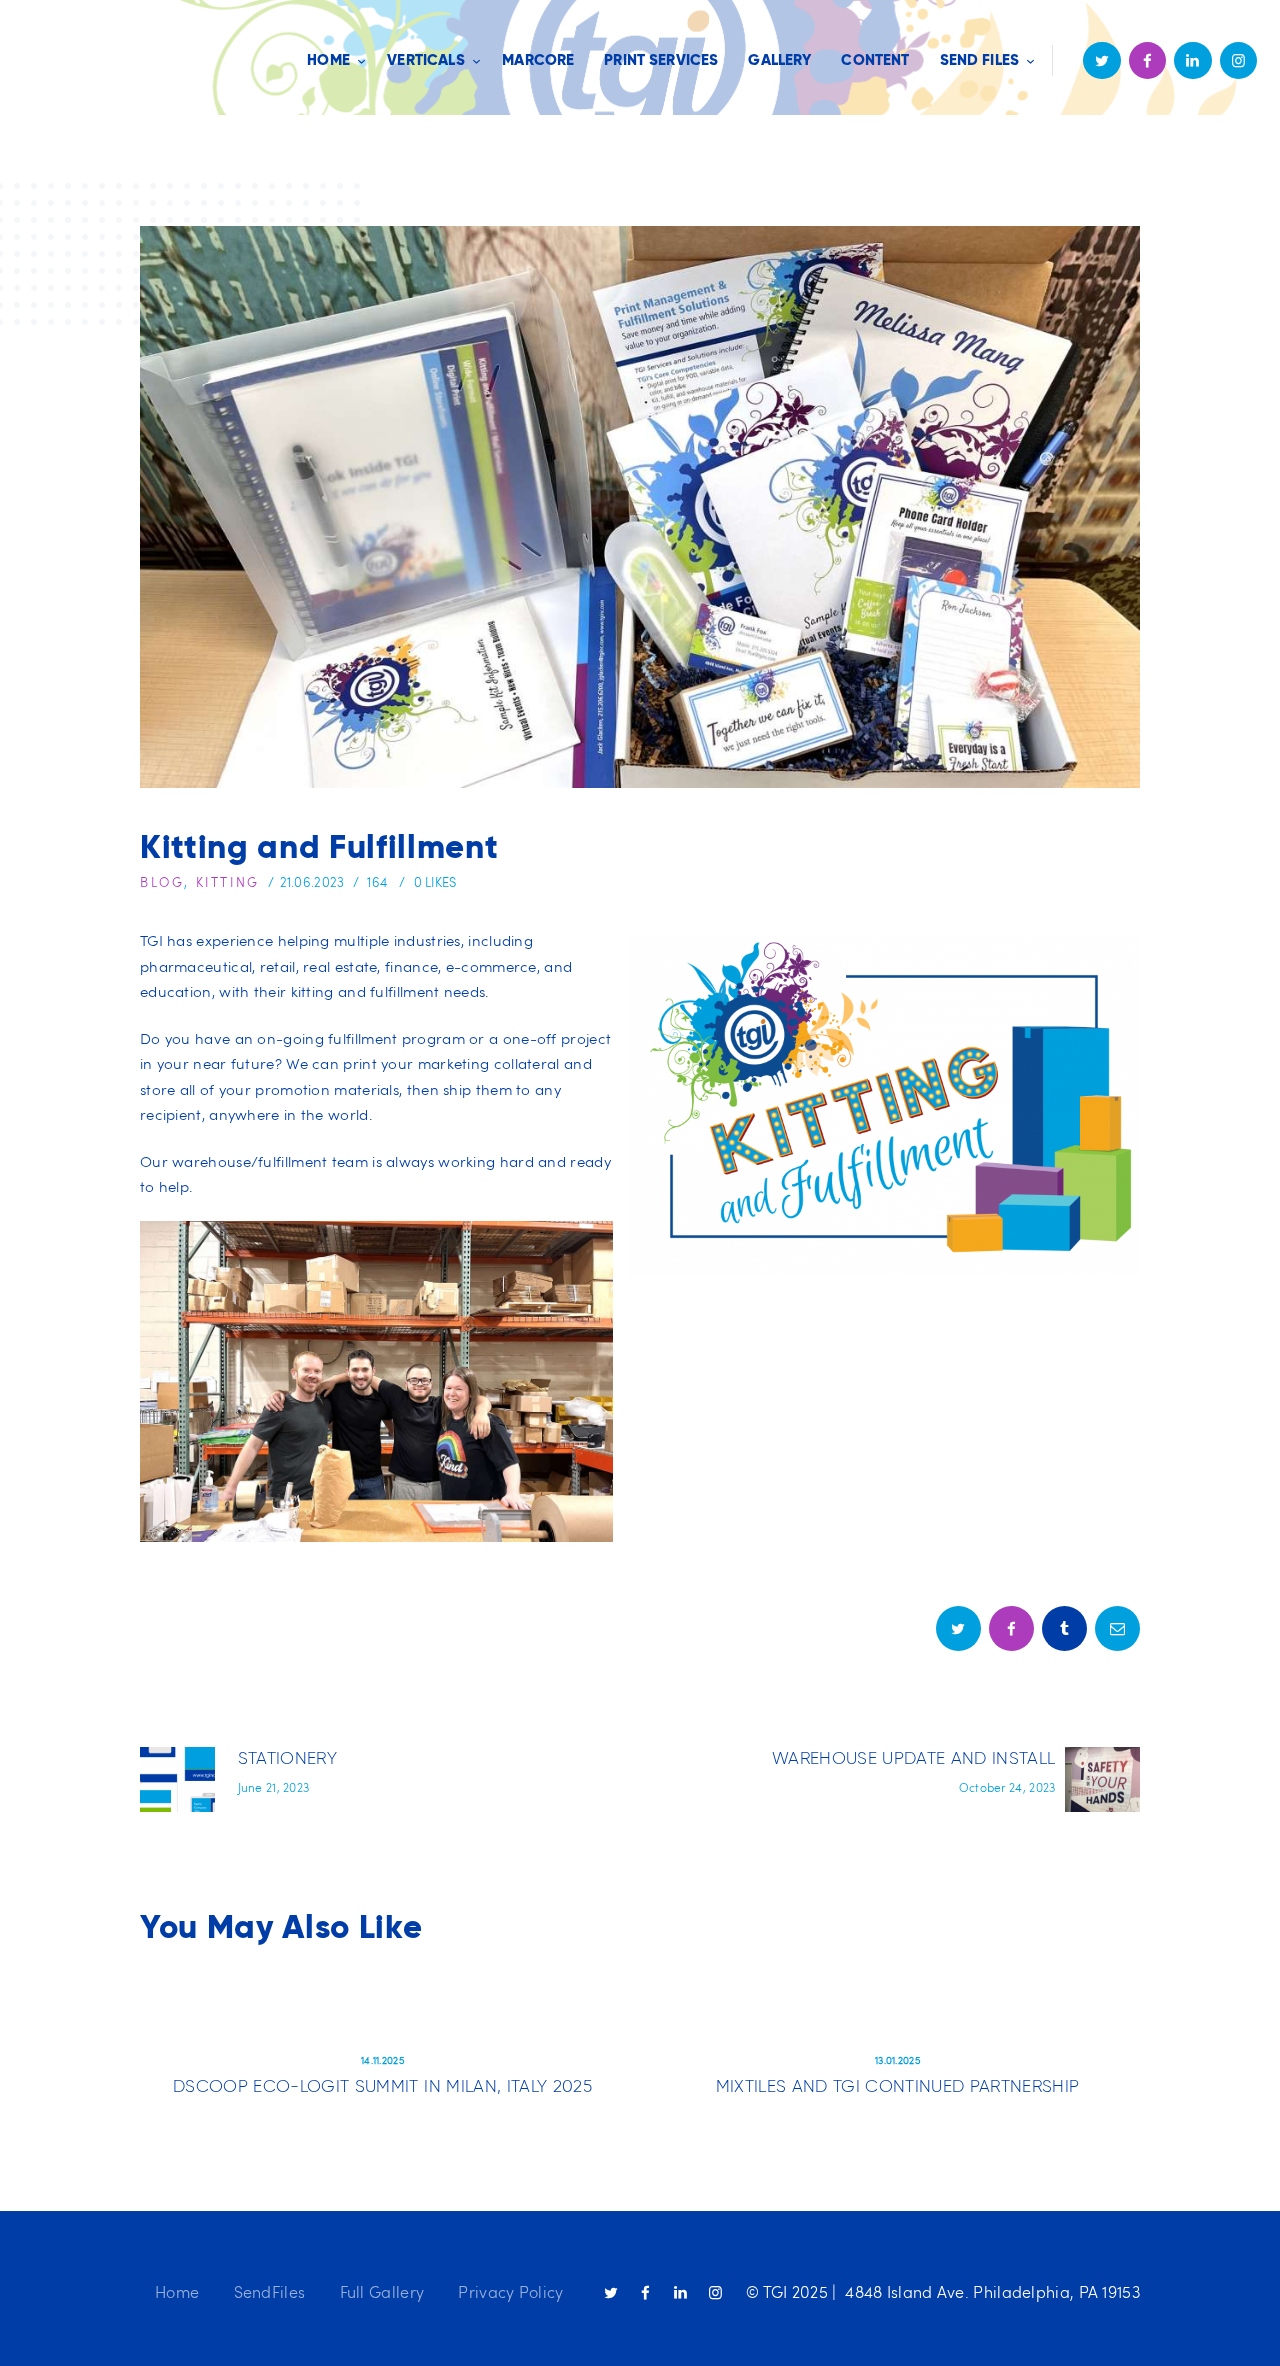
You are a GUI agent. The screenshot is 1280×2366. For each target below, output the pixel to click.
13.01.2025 (897, 2060)
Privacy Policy (510, 2291)
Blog (162, 882)
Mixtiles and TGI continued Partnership (898, 2086)
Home (177, 2291)
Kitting (228, 882)
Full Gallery (382, 2291)
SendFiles (270, 2291)
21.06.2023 (312, 882)
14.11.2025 (382, 2060)
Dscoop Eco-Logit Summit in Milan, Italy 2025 (382, 2086)
